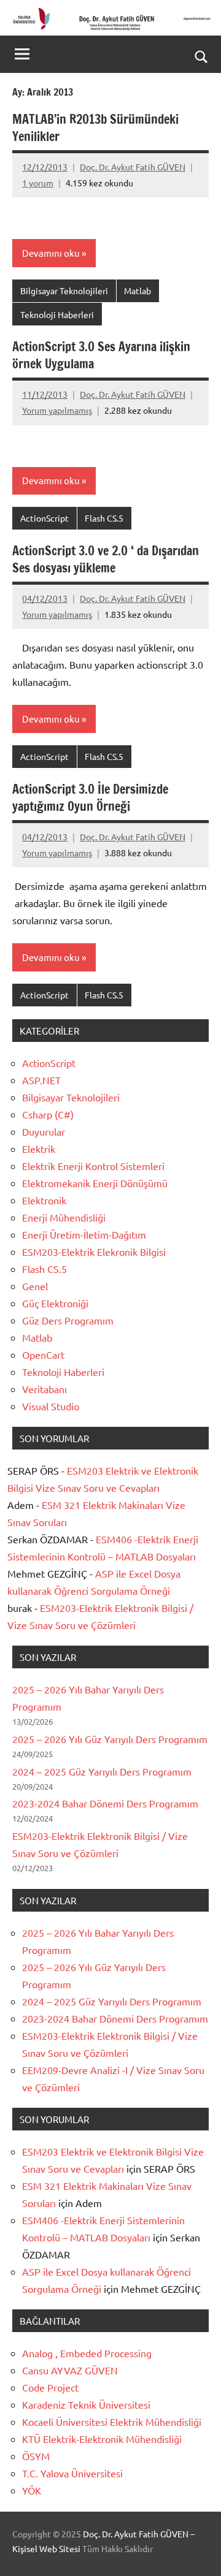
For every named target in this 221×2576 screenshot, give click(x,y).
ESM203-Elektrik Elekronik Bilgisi (94, 1252)
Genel (35, 1286)
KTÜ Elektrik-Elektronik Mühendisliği (102, 2439)
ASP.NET (41, 1080)
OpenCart (43, 1354)
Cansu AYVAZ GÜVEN (70, 2370)
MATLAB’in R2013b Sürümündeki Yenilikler (95, 128)
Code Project (50, 2387)
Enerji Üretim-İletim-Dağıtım (84, 1234)
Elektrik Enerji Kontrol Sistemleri (93, 1166)
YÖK (32, 2490)
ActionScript (45, 518)
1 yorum (38, 183)
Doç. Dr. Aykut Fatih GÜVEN (133, 167)
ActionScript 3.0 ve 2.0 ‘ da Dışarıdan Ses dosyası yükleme (106, 559)
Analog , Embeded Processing (87, 2353)
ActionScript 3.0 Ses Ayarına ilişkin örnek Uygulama (101, 355)
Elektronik (44, 1200)
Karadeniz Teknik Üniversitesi (86, 2404)
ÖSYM (36, 2456)
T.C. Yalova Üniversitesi (72, 2473)
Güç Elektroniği (55, 1303)
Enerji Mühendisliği (64, 1217)
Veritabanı (45, 1389)
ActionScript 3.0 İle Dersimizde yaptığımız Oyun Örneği (90, 798)
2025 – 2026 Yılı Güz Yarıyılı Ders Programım (110, 1739)
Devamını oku (51, 253)
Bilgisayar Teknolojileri (64, 291)
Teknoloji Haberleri (57, 314)
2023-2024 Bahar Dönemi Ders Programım (105, 1803)
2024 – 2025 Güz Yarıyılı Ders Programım (102, 1771)
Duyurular (44, 1131)
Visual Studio (51, 1406)
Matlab (138, 291)
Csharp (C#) (48, 1114)
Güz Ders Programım (68, 1320)
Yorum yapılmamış (57, 410)
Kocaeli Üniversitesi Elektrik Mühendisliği (112, 2422)
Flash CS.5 (104, 518)
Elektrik (39, 1149)
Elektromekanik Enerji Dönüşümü (95, 1183)
